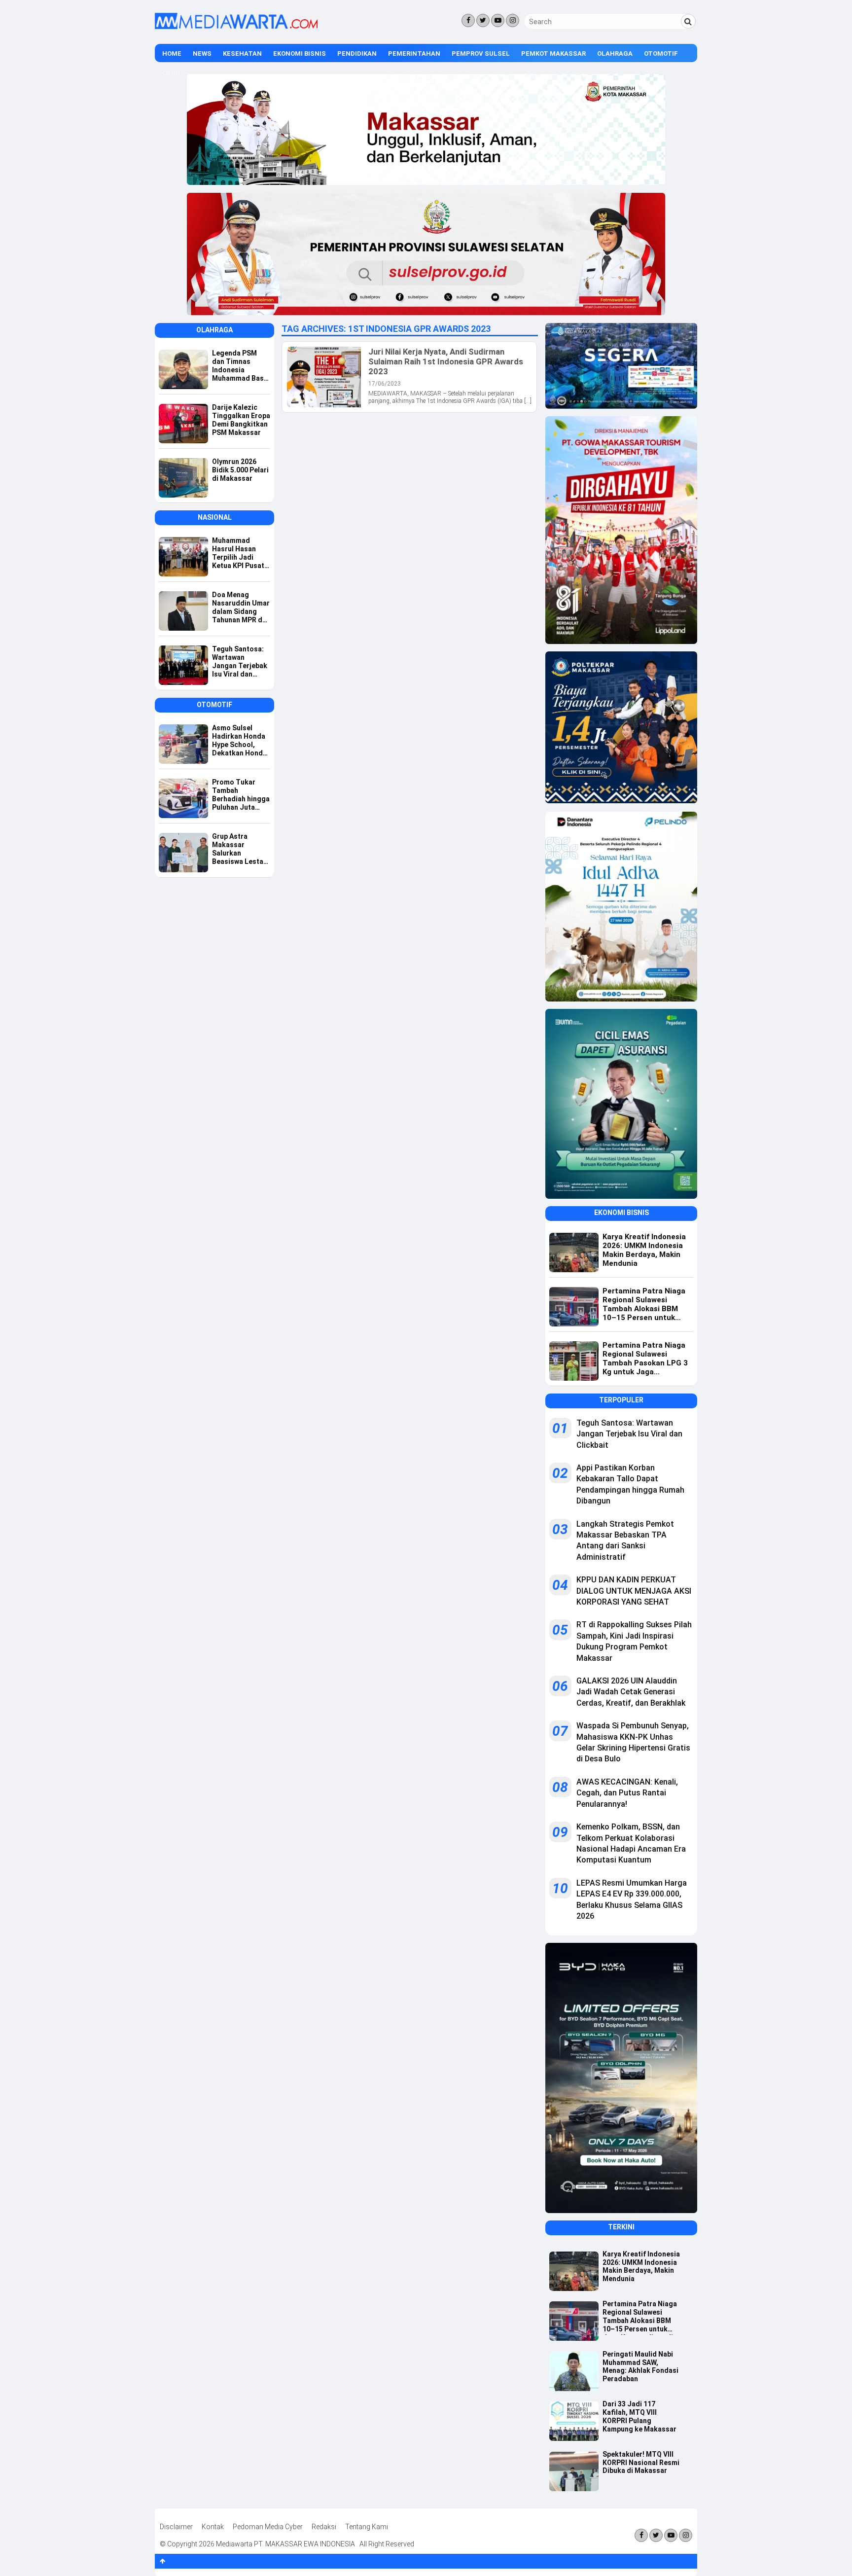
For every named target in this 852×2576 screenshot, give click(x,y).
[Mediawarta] (236, 27)
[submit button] (688, 21)
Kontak (213, 2527)
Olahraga (615, 54)
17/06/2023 (385, 384)
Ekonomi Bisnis (300, 54)
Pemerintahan (414, 54)
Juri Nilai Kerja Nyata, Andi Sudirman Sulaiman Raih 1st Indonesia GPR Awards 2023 (446, 361)
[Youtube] (498, 20)
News (202, 54)
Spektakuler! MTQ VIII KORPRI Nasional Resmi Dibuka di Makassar (641, 2463)
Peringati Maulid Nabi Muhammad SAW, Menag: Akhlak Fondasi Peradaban (640, 2366)
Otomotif (661, 54)
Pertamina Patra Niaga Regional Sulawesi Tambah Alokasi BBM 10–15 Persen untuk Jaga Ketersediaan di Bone (640, 2317)
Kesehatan (242, 54)
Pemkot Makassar (553, 54)
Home (172, 54)
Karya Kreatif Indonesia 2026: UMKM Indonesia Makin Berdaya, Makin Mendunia (641, 2266)
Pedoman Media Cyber (268, 2527)
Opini (171, 73)
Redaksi (324, 2527)
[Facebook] (468, 20)
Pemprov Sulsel (481, 54)
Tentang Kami (367, 2527)
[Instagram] (513, 20)
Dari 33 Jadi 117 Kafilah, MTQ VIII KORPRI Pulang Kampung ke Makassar (639, 2416)
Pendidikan (357, 54)
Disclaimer (176, 2527)
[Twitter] (483, 20)
